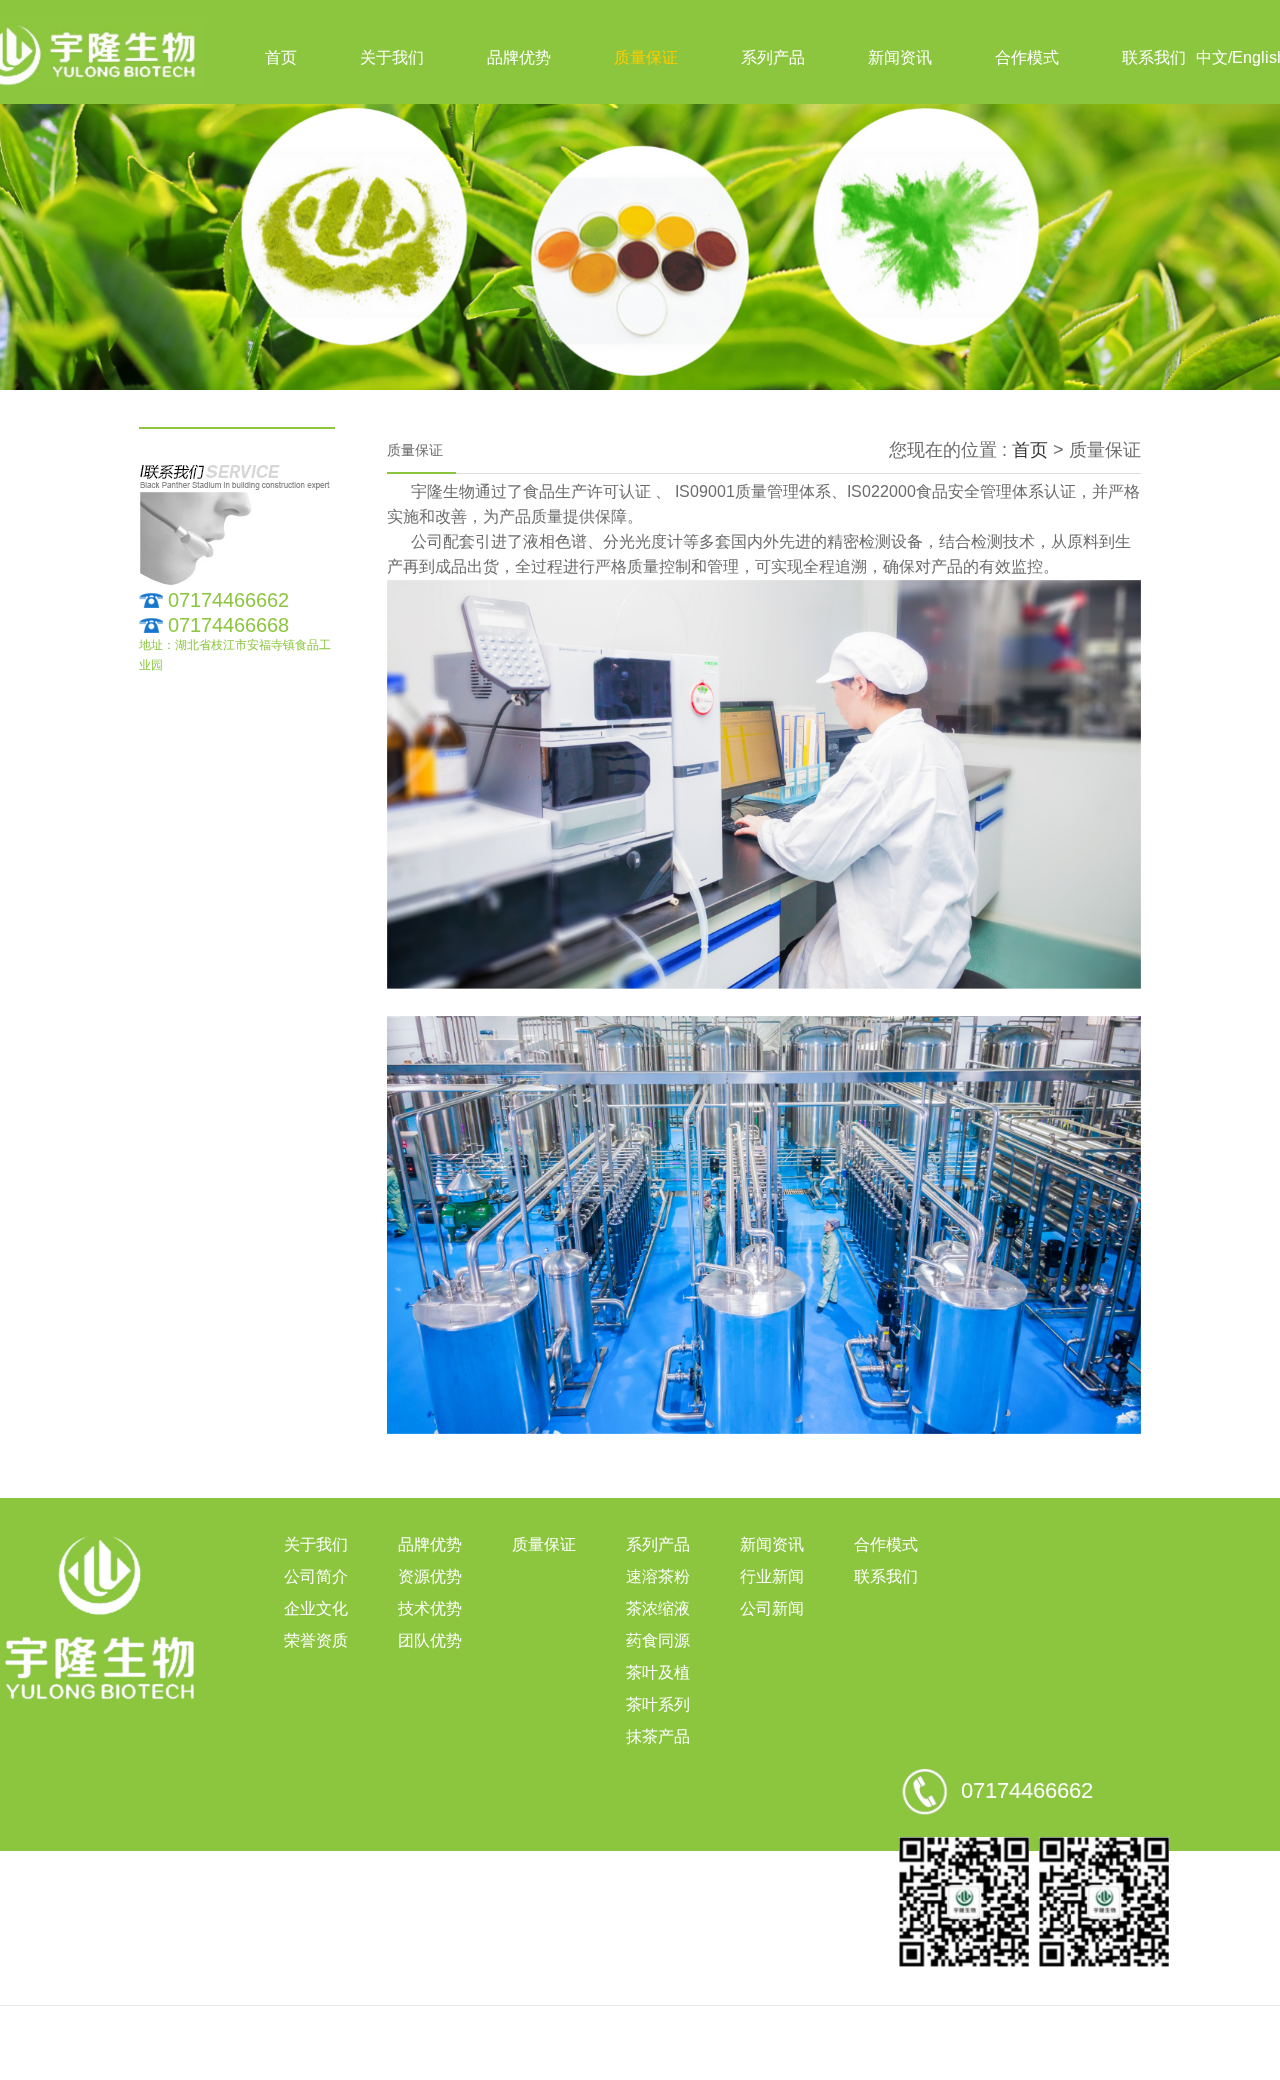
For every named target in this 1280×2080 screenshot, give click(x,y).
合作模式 (1027, 57)
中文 (1212, 57)
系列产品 (773, 57)
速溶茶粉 (658, 1576)
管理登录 (640, 2063)
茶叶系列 (658, 1704)
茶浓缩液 (658, 1608)
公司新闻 (772, 1608)
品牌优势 (519, 57)
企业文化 (316, 1608)
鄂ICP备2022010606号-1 (814, 2031)
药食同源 (658, 1640)
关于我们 (392, 57)
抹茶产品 (658, 1736)
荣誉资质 (316, 1640)
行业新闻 (772, 1576)
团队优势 (430, 1640)
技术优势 (430, 1608)
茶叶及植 (658, 1672)
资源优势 (430, 1576)
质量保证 (646, 57)
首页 (281, 57)
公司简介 (316, 1576)
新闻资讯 (900, 57)
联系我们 (1154, 57)
